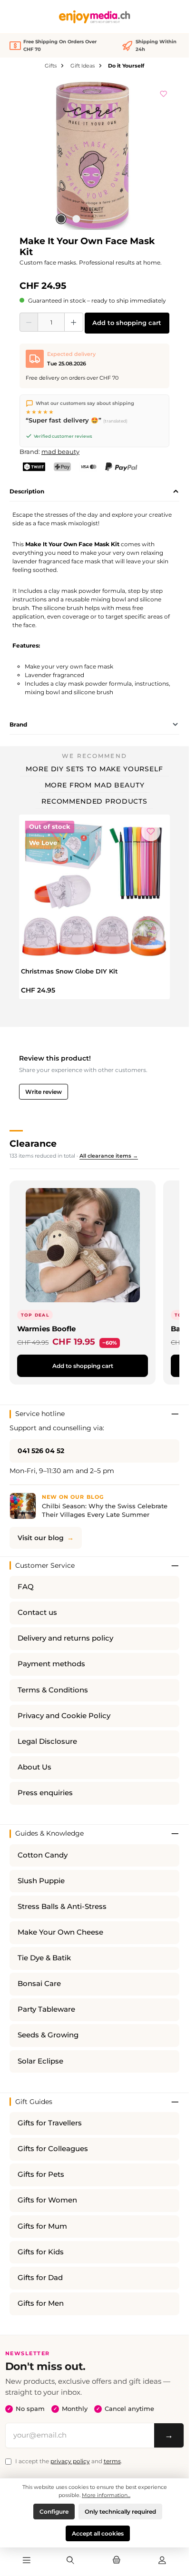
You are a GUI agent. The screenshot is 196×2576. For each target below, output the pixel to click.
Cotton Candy (43, 1855)
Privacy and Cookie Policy (64, 1716)
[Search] (70, 2561)
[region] (94, 155)
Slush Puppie (41, 1881)
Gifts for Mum (42, 2226)
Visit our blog (41, 1538)
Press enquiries (45, 1793)
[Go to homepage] (95, 17)
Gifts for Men (41, 2303)
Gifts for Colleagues (53, 2149)
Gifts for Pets (41, 2174)
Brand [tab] (18, 724)
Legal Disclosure (47, 1741)
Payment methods (51, 1664)
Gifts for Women (47, 2200)
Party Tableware (46, 2009)
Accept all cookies (98, 2533)
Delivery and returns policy (65, 1638)
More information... (106, 2495)
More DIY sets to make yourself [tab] (94, 769)
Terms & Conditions (53, 1690)
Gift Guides (34, 2102)
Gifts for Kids (41, 2252)
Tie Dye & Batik (44, 1958)
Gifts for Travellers (50, 2123)
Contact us (37, 1612)
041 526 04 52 (41, 1451)
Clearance (33, 1143)
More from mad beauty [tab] (95, 785)
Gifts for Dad (40, 2278)
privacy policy (70, 2461)
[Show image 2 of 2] (76, 219)
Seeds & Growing (48, 2035)
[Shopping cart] (116, 2561)
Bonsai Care (39, 1984)
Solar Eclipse (40, 2061)
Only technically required (120, 2512)
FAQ (26, 1587)
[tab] (94, 492)
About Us (34, 1767)
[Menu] (27, 2561)
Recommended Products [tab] (94, 801)
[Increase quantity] (73, 322)
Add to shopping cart (127, 323)
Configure (54, 2512)
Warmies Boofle (46, 1329)
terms (112, 2461)
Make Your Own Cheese (60, 1932)
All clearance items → (109, 1156)
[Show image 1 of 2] (61, 219)
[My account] (162, 2561)
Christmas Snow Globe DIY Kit (69, 971)
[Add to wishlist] (164, 92)
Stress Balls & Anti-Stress (62, 1907)
